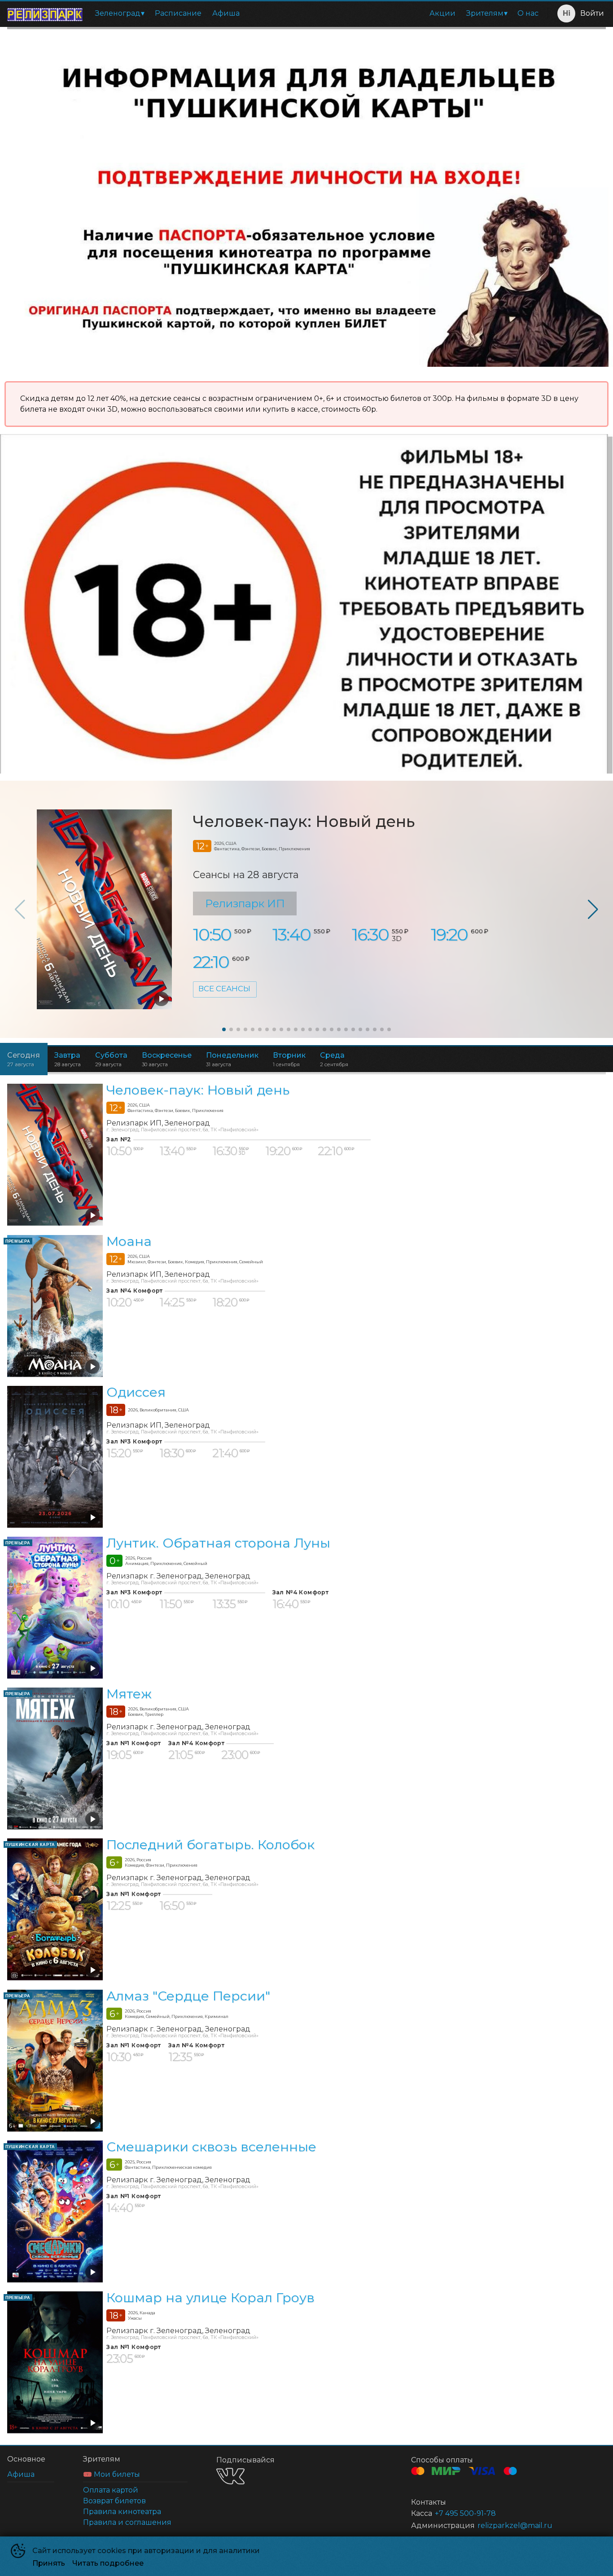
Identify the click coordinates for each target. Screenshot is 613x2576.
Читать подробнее (108, 2563)
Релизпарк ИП (245, 903)
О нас (528, 13)
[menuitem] (120, 13)
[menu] (317, 13)
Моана (129, 1241)
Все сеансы (224, 989)
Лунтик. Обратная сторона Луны (218, 1543)
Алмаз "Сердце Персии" (188, 1996)
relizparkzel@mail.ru (515, 2525)
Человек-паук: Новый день (304, 822)
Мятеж (129, 1694)
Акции (442, 13)
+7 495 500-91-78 (465, 2513)
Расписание (178, 13)
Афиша (226, 13)
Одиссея (136, 1392)
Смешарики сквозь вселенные (211, 2147)
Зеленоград (118, 13)
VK (230, 2476)
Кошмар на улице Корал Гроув (210, 2297)
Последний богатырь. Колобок (210, 1845)
